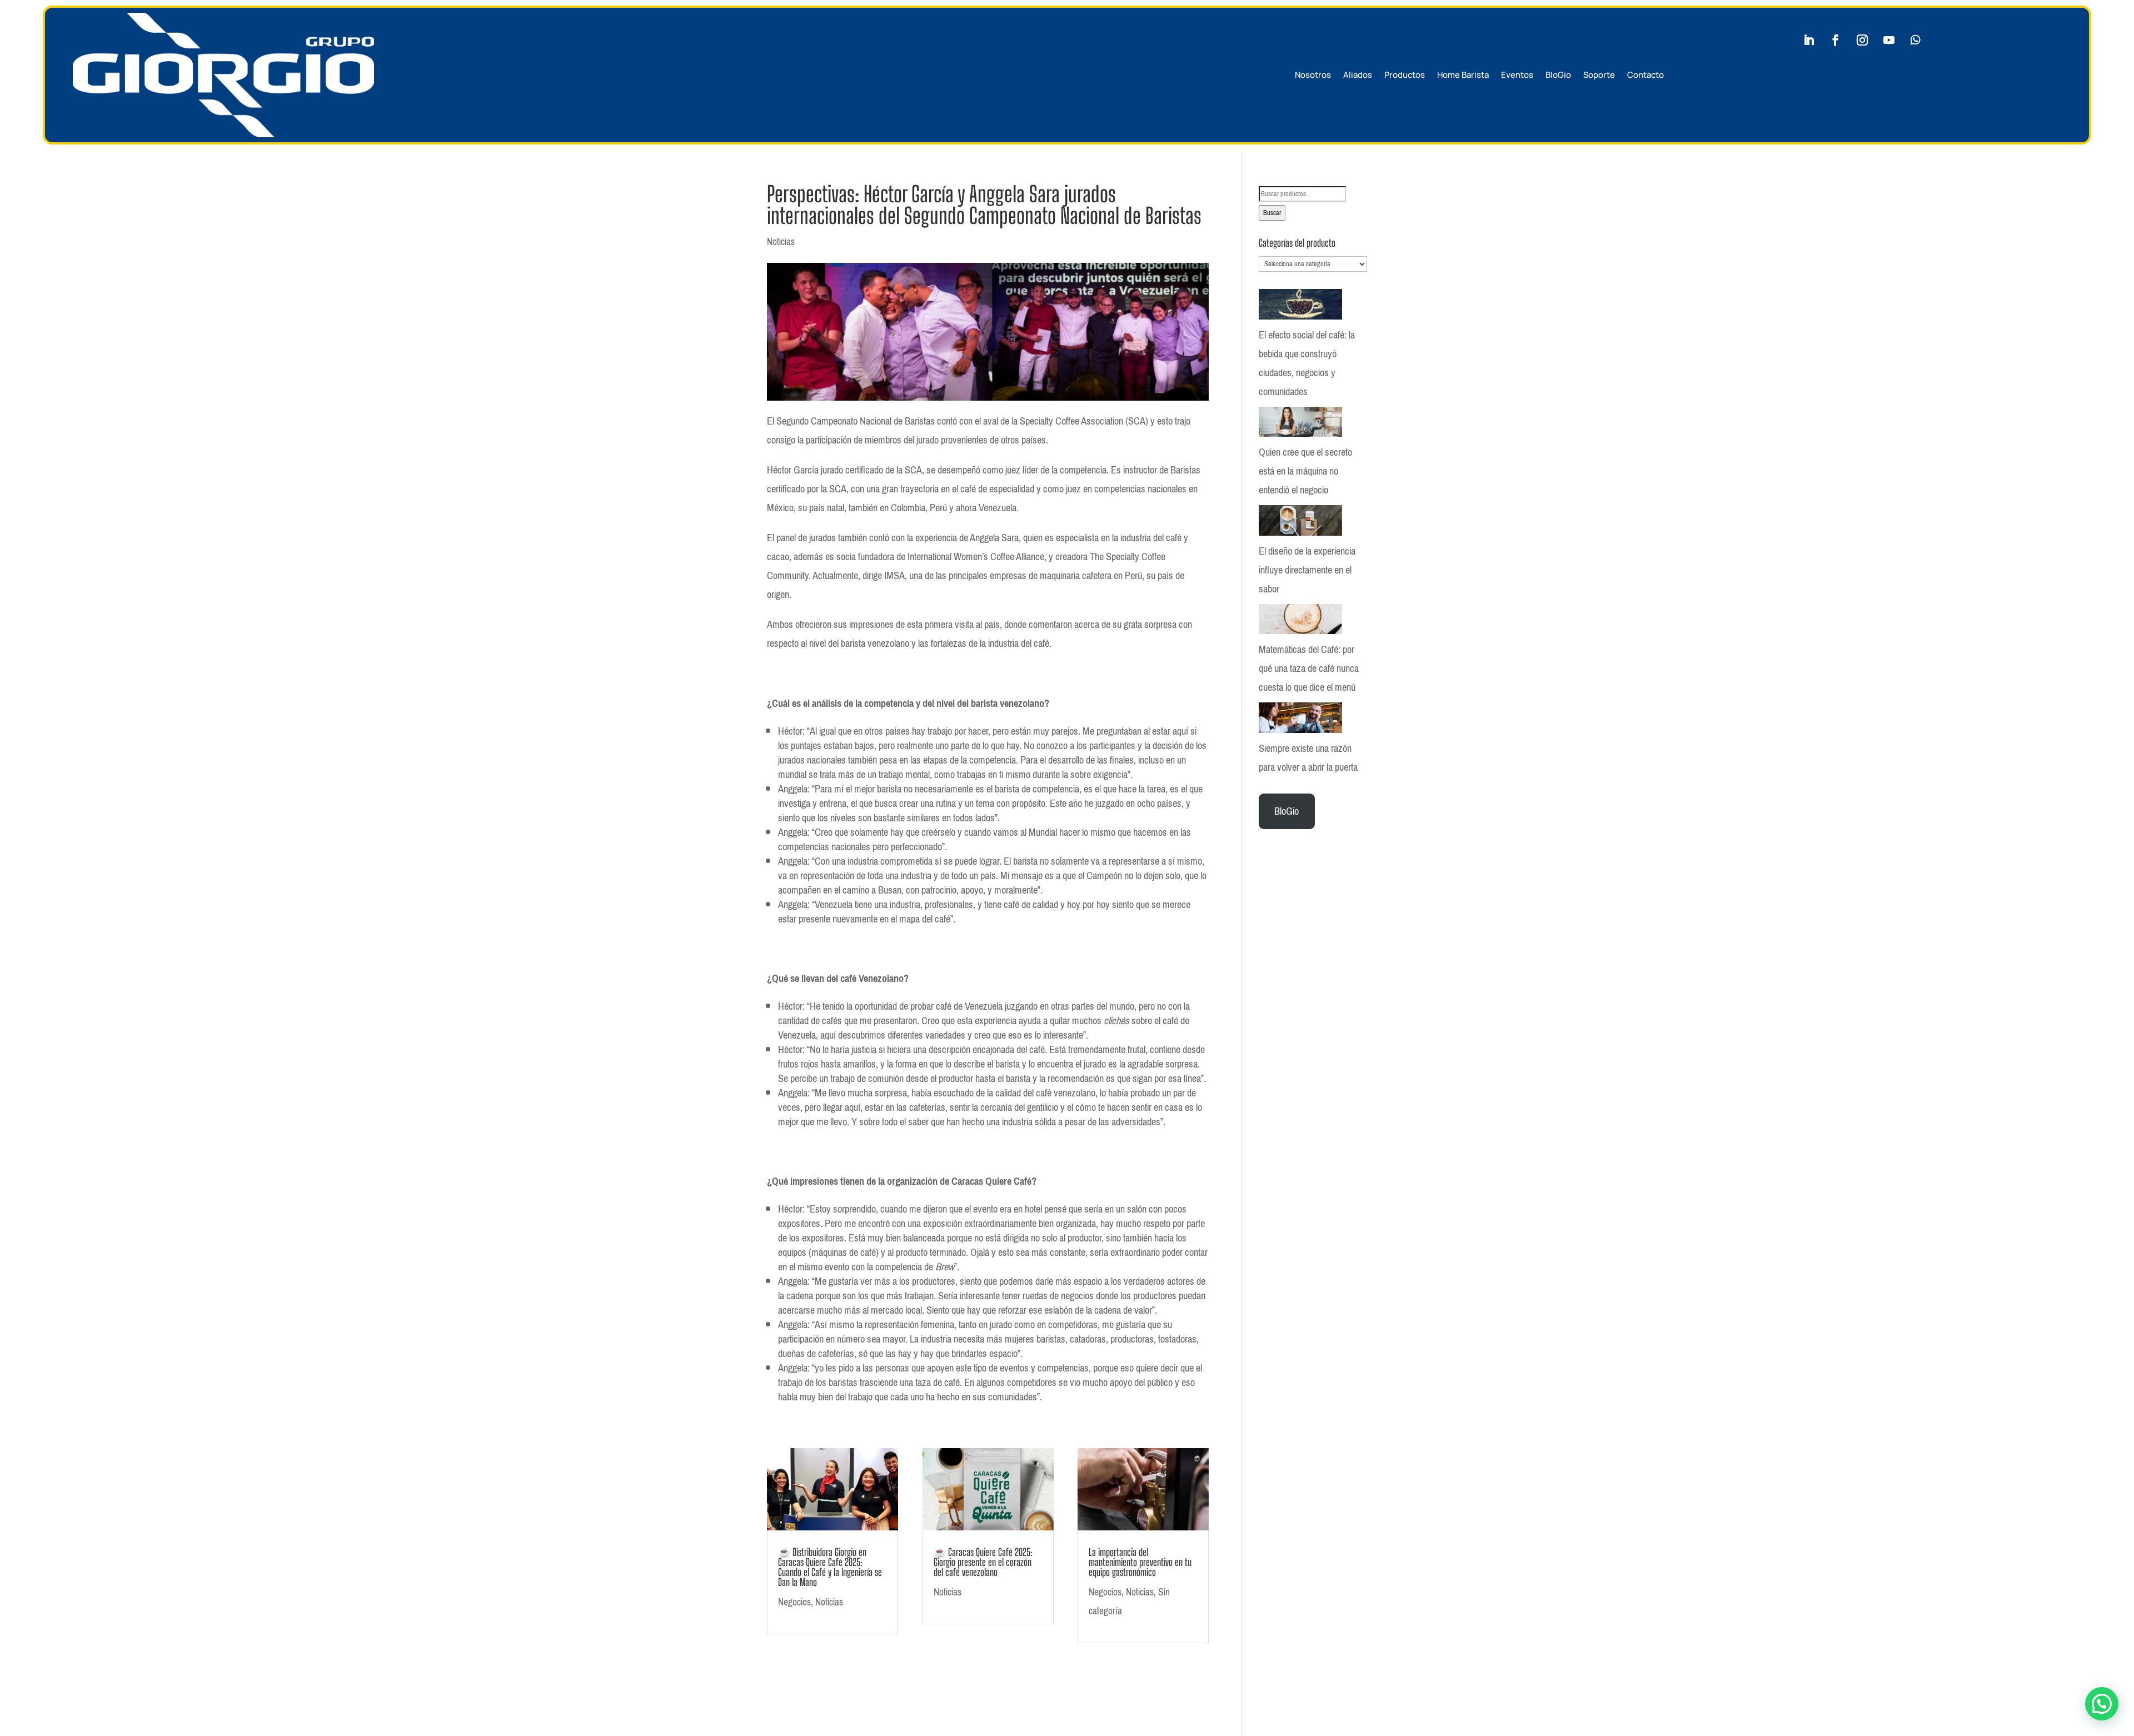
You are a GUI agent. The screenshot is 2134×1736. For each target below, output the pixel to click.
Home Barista (1463, 75)
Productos (1405, 75)
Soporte (1599, 75)
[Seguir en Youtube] (1889, 40)
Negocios (794, 1602)
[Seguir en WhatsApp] (1916, 40)
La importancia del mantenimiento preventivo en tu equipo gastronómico (1140, 1562)
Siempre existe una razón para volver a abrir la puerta (1308, 758)
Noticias (781, 242)
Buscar (1272, 213)
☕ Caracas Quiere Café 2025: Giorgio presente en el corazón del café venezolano (983, 1562)
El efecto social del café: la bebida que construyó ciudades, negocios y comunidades (1307, 363)
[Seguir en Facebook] (1836, 40)
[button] (2102, 1704)
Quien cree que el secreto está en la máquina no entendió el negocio (1305, 471)
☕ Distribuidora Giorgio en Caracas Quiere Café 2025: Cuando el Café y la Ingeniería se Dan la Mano (830, 1567)
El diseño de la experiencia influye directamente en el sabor (1307, 570)
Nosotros (1313, 75)
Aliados (1358, 75)
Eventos (1517, 75)
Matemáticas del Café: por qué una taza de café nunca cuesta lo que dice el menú (1309, 669)
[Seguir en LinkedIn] (1809, 40)
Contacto (1646, 75)
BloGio (1558, 75)
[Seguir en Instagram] (1862, 40)
